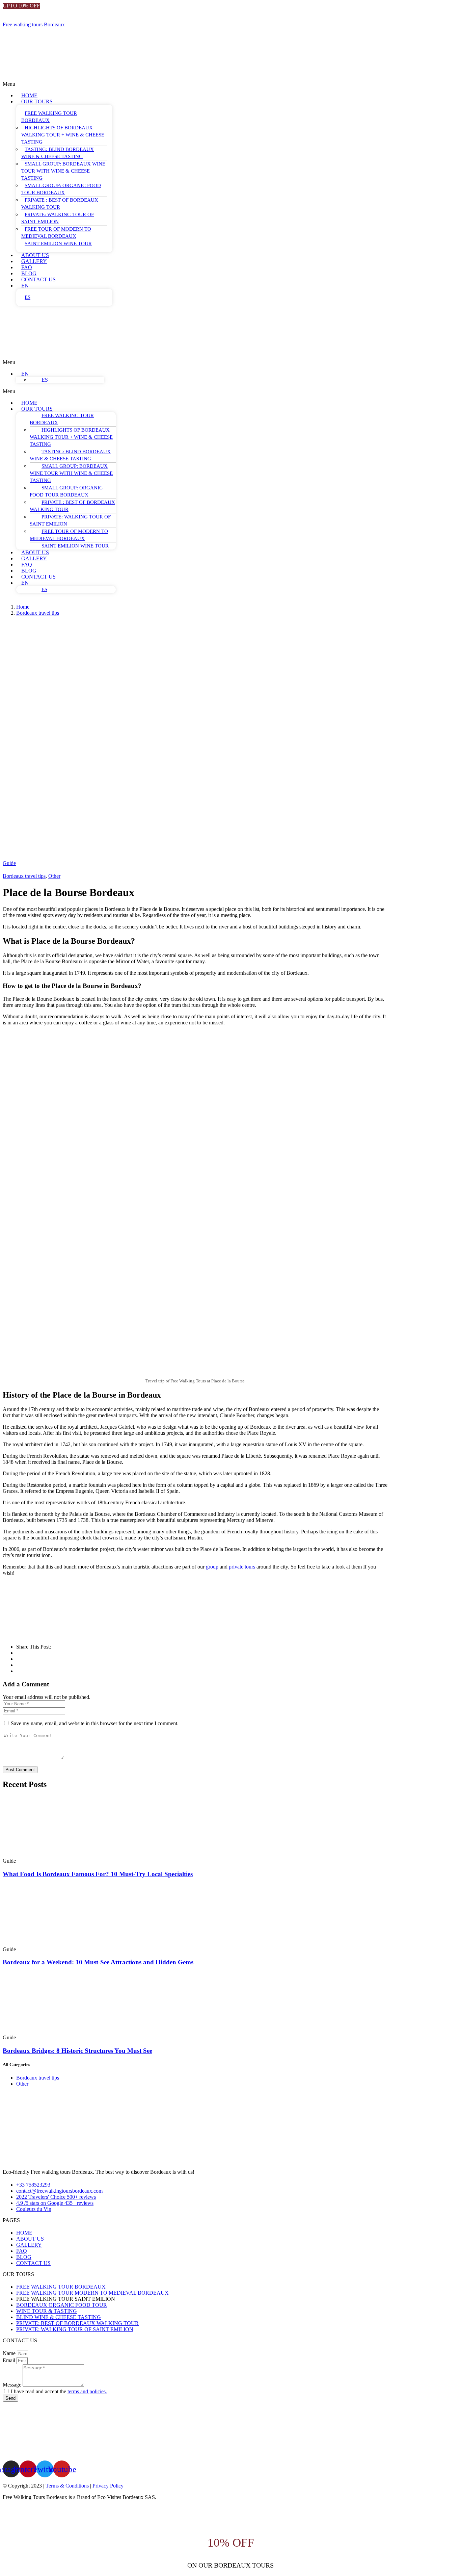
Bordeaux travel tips (38, 613)
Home (23, 607)
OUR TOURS (37, 101)
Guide (9, 863)
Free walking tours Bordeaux (34, 24)
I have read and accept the (59, 2391)
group (213, 1567)
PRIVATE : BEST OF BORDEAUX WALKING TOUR (60, 203)
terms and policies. (87, 2391)
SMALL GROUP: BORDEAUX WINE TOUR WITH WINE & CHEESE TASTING (63, 171)
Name (10, 2353)
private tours (242, 1567)
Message (13, 2385)
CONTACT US (38, 279)
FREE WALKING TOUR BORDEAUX (49, 117)
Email (10, 2360)
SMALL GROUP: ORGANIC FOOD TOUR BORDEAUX (61, 189)
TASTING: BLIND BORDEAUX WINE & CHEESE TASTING (58, 153)
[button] (163, 84)
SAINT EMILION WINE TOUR (58, 244)
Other (54, 876)
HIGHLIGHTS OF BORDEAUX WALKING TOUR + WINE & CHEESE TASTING (63, 135)
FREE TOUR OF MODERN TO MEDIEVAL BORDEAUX (56, 233)
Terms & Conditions (67, 2486)
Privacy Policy (108, 2486)
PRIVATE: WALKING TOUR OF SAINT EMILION (58, 218)
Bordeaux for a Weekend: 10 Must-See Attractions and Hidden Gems (98, 1962)
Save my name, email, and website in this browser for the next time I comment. (95, 1723)
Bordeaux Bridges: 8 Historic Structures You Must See (77, 2051)
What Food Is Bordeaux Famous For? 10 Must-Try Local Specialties (98, 1874)
